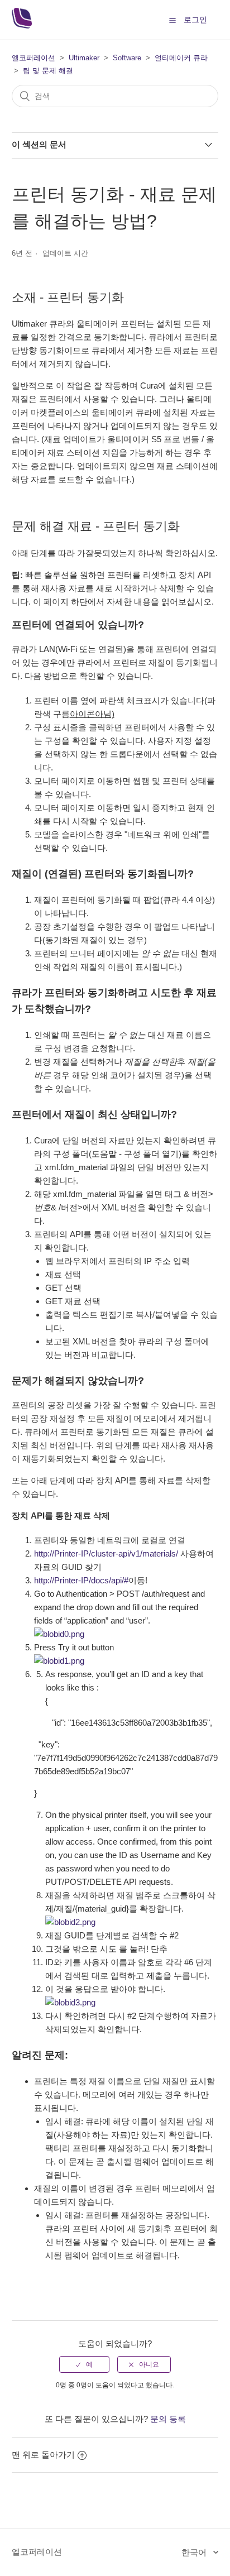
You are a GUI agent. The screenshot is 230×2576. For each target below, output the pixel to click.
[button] (172, 20)
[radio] (84, 2364)
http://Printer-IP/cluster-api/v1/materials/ (106, 1553)
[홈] (22, 25)
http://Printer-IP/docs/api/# (81, 1580)
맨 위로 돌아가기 (43, 2455)
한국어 (195, 2552)
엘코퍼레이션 (33, 58)
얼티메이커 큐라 (181, 58)
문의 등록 (168, 2419)
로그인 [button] (195, 20)
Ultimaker (84, 58)
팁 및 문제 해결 (48, 71)
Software (127, 58)
